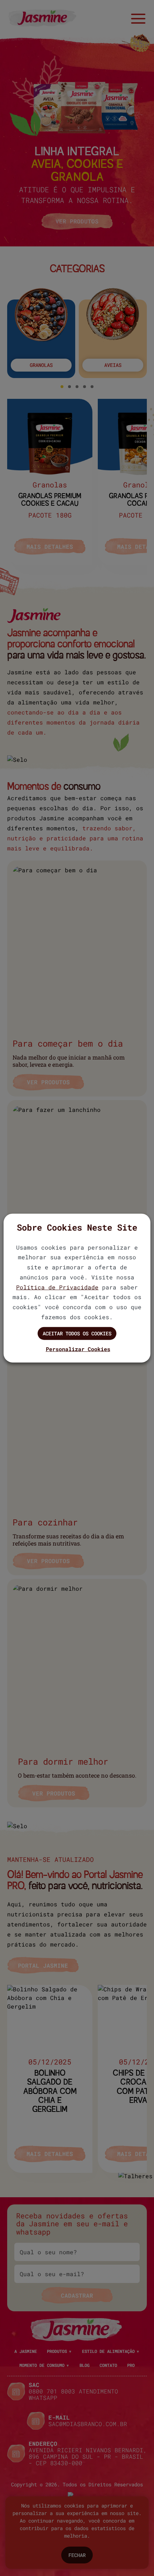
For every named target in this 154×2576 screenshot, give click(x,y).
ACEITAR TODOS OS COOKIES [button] (77, 1333)
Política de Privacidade (57, 1287)
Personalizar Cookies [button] (78, 1349)
